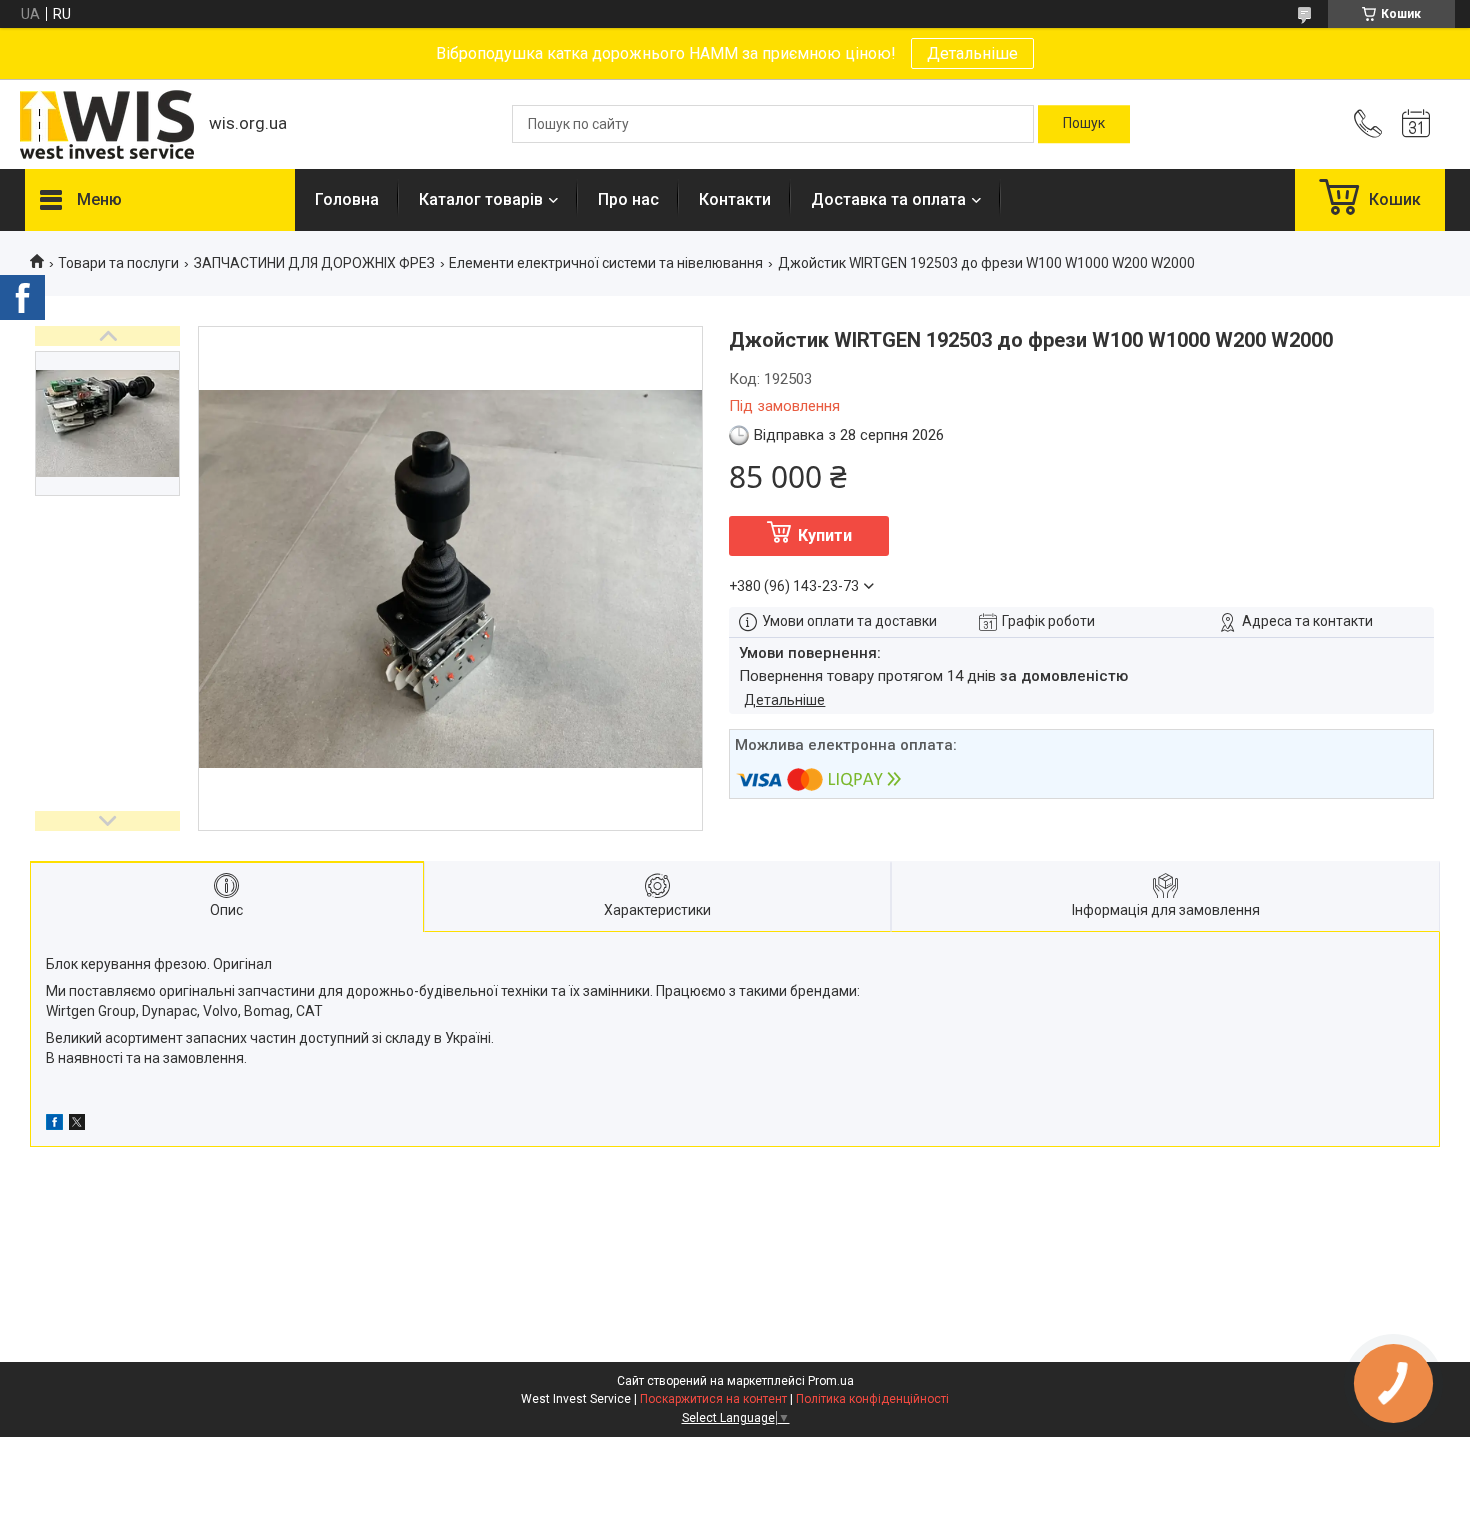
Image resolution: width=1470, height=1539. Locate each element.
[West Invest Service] (107, 124)
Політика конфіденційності (872, 1399)
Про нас (628, 199)
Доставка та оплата (888, 199)
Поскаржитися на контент (713, 1399)
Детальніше (972, 53)
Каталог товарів (481, 199)
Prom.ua (831, 1381)
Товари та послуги (118, 263)
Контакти (735, 199)
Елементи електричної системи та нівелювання (606, 263)
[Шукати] (1084, 124)
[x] (77, 1125)
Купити (825, 535)
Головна (347, 199)
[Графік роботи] (1416, 124)
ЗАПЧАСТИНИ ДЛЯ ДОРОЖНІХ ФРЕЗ (314, 263)
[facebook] (54, 1125)
